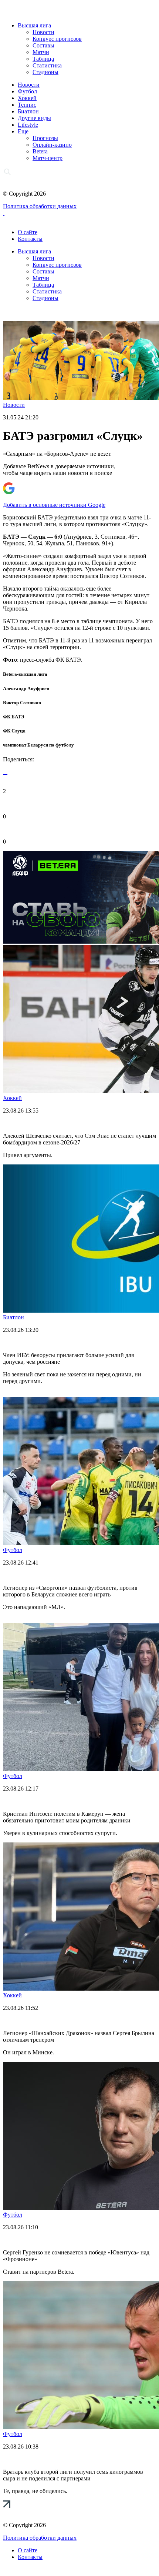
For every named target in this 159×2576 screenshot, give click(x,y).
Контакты (30, 239)
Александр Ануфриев (26, 689)
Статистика (47, 65)
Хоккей (27, 98)
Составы (43, 45)
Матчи (41, 52)
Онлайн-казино (52, 145)
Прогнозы (45, 138)
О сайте (28, 232)
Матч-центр (48, 158)
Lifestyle (28, 125)
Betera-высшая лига (25, 674)
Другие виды (34, 118)
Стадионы (45, 72)
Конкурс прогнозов (57, 39)
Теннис (27, 105)
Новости (43, 32)
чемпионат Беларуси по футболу (38, 745)
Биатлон (28, 111)
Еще (23, 131)
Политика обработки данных (40, 206)
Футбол (27, 91)
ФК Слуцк (14, 731)
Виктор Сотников (22, 703)
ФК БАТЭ (14, 717)
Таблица (43, 59)
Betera (40, 151)
